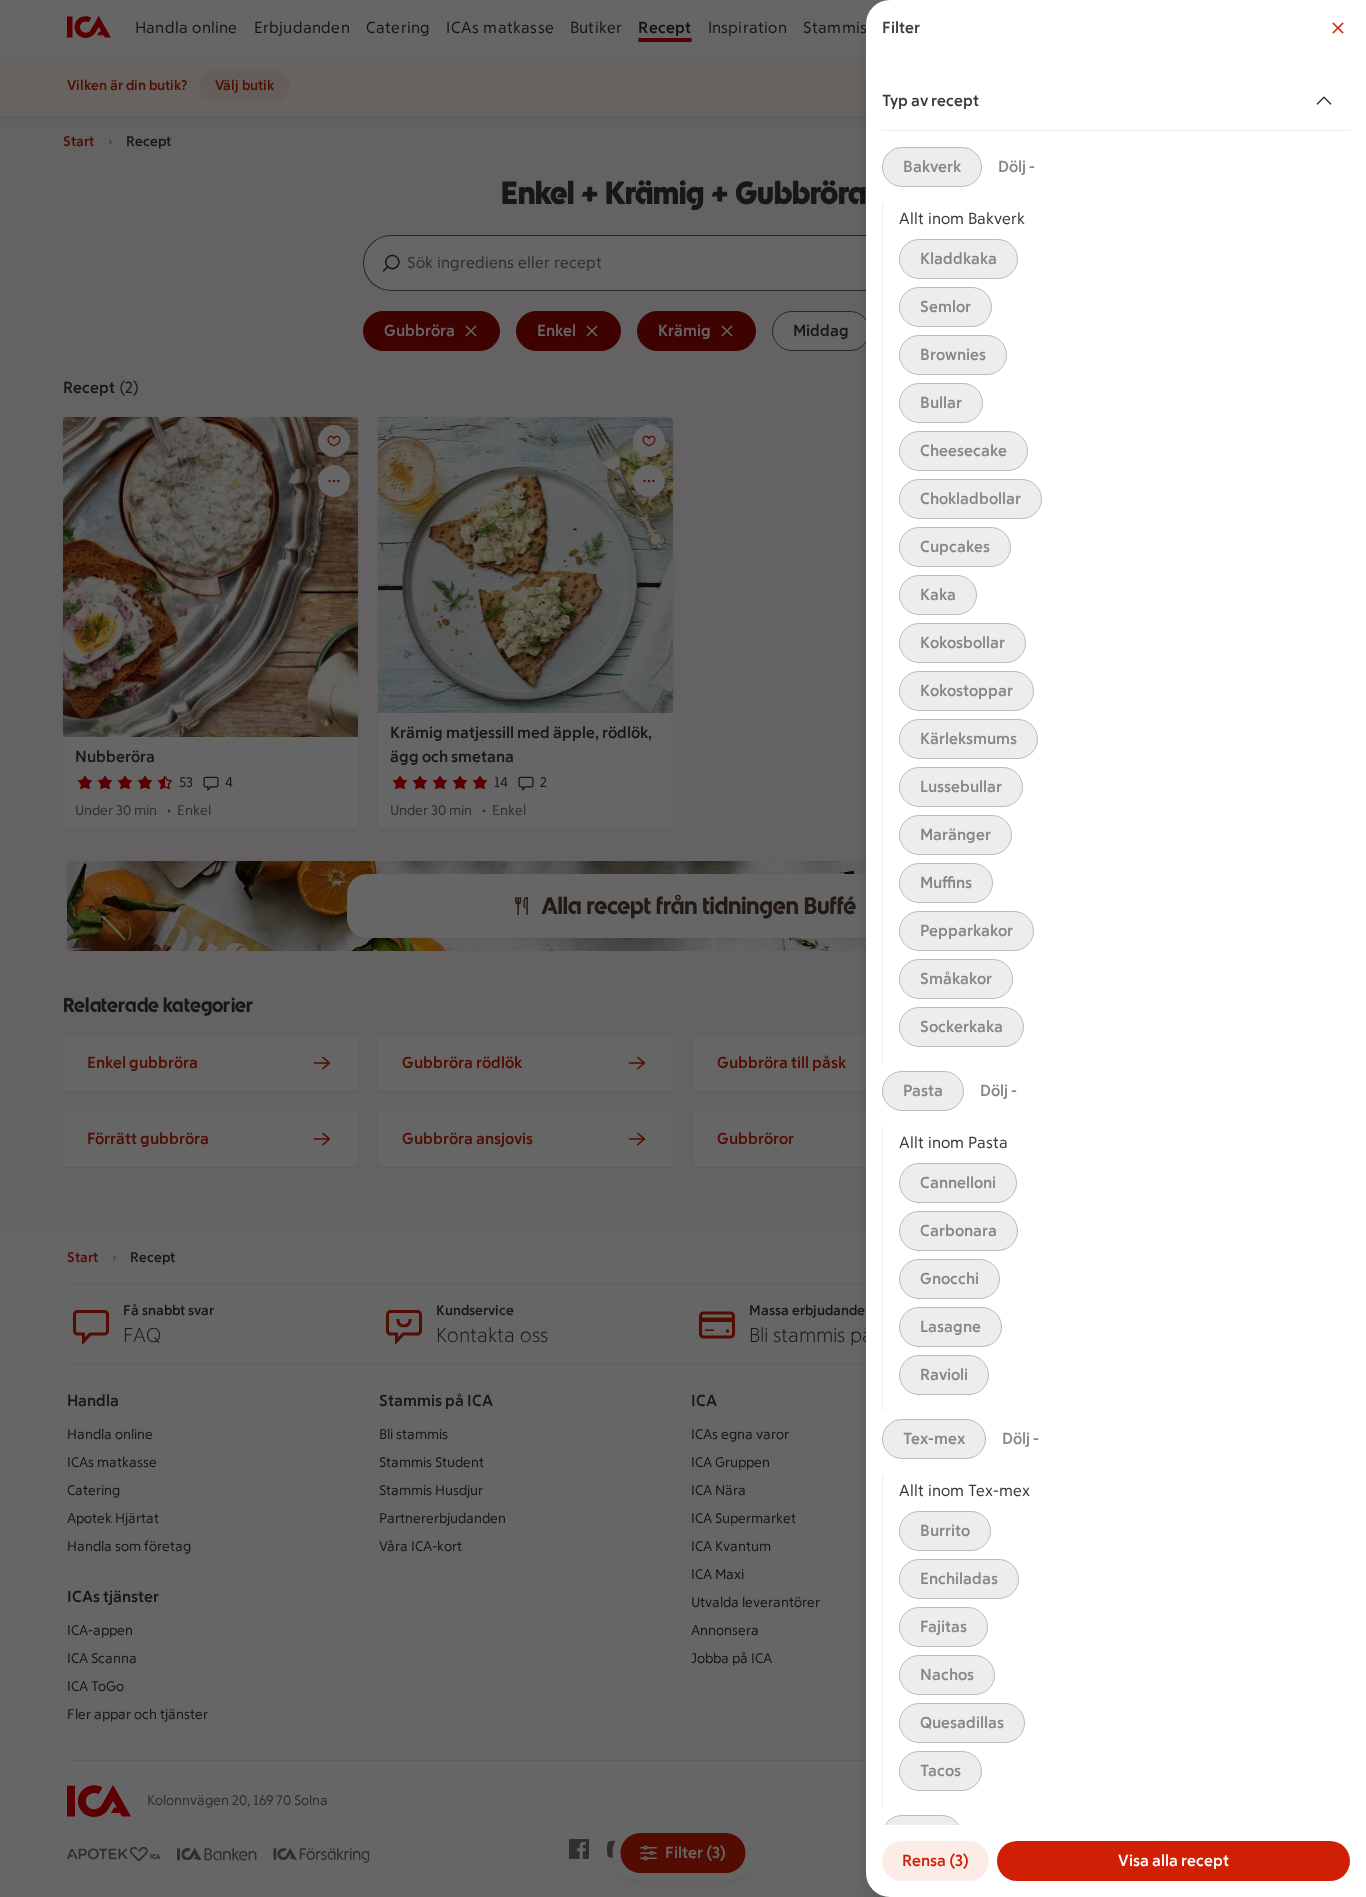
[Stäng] (1338, 28)
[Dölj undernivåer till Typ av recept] (1328, 101)
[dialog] (1116, 948)
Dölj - (1016, 166)
